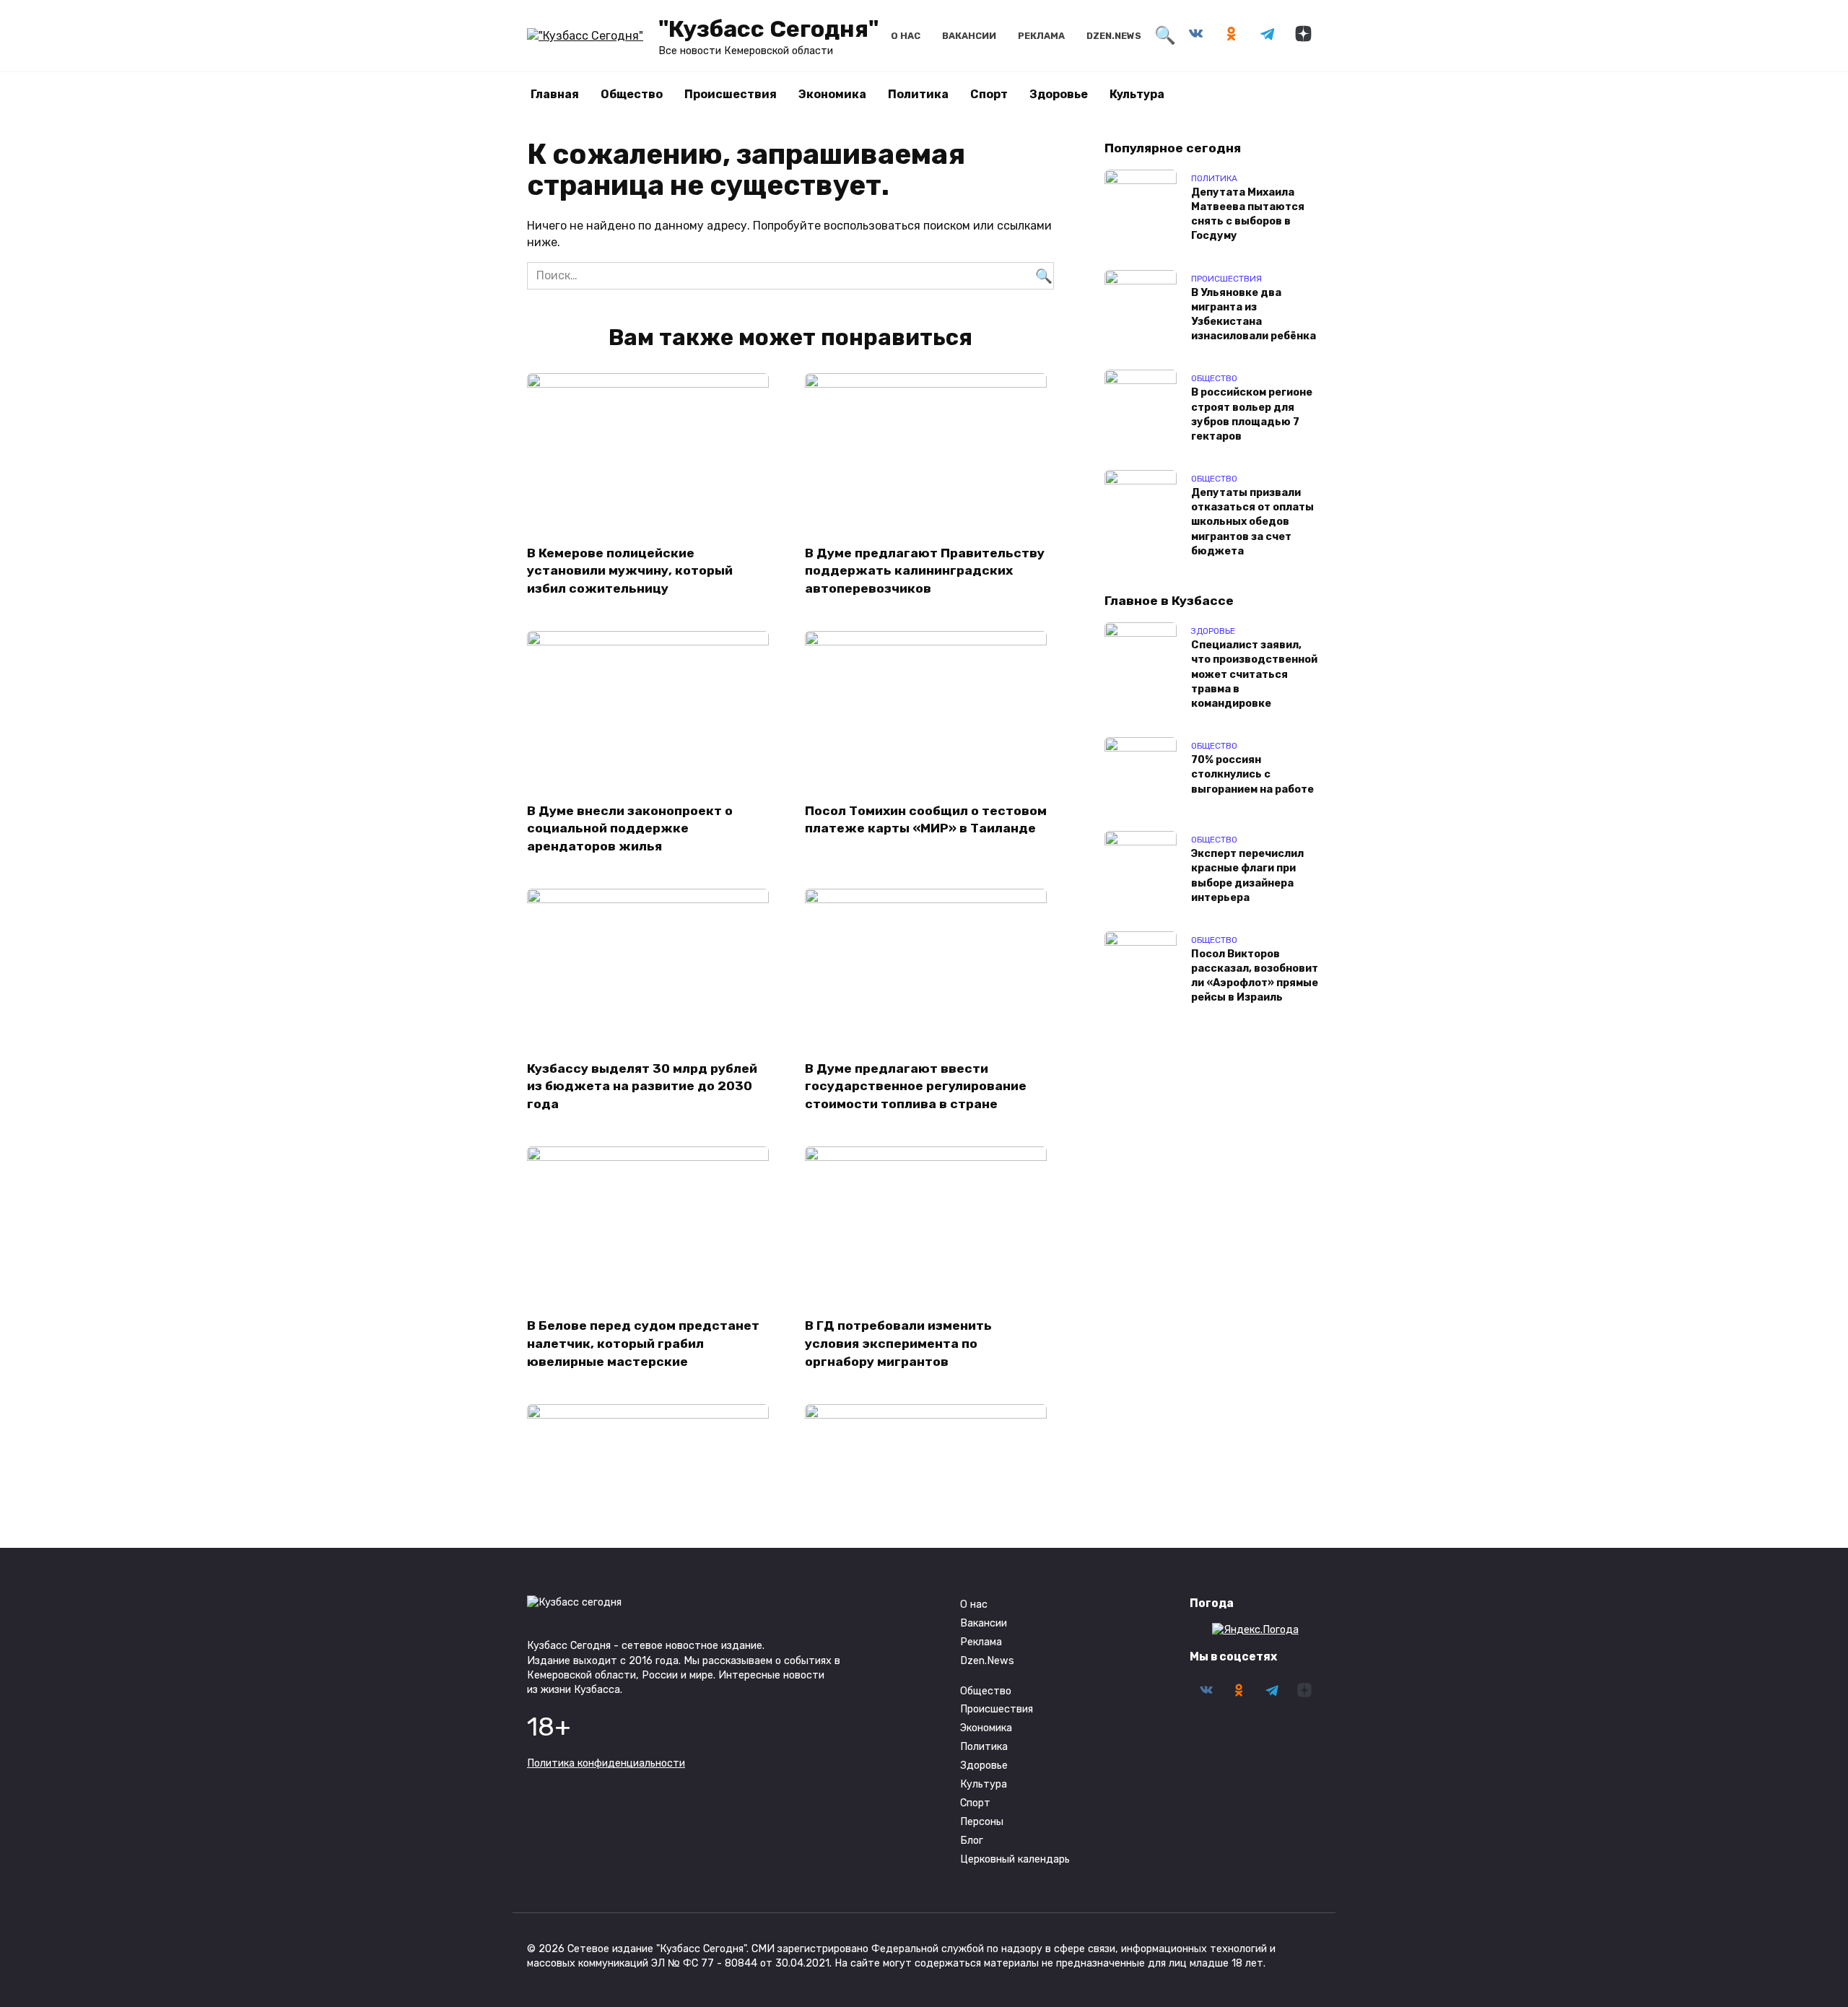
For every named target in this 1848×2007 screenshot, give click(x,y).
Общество (632, 94)
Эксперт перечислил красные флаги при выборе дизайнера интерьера (1247, 876)
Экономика (832, 94)
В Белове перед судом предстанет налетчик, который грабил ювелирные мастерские (643, 1343)
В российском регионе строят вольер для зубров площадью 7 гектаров (1252, 415)
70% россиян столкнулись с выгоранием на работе (1252, 775)
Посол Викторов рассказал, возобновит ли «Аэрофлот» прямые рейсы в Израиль (1255, 976)
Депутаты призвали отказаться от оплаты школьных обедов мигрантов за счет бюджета (1252, 523)
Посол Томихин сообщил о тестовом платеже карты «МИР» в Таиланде (926, 819)
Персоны (982, 1822)
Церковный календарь (1015, 1859)
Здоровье (1059, 94)
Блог (972, 1841)
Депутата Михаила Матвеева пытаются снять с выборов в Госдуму (1248, 214)
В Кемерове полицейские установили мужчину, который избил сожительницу (630, 570)
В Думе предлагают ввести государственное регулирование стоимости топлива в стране (916, 1085)
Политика (918, 94)
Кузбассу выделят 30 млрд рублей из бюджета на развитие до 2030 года (642, 1085)
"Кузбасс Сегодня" (768, 29)
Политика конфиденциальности (606, 1763)
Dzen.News (1114, 36)
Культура (1137, 94)
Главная (555, 94)
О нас (906, 36)
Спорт (989, 94)
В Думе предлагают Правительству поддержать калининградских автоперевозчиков (925, 570)
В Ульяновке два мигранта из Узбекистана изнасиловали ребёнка (1254, 314)
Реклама (1041, 36)
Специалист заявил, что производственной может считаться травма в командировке (1254, 675)
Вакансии (969, 36)
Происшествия (731, 94)
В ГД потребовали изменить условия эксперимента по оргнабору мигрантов (898, 1343)
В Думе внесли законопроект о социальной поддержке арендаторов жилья (630, 828)
